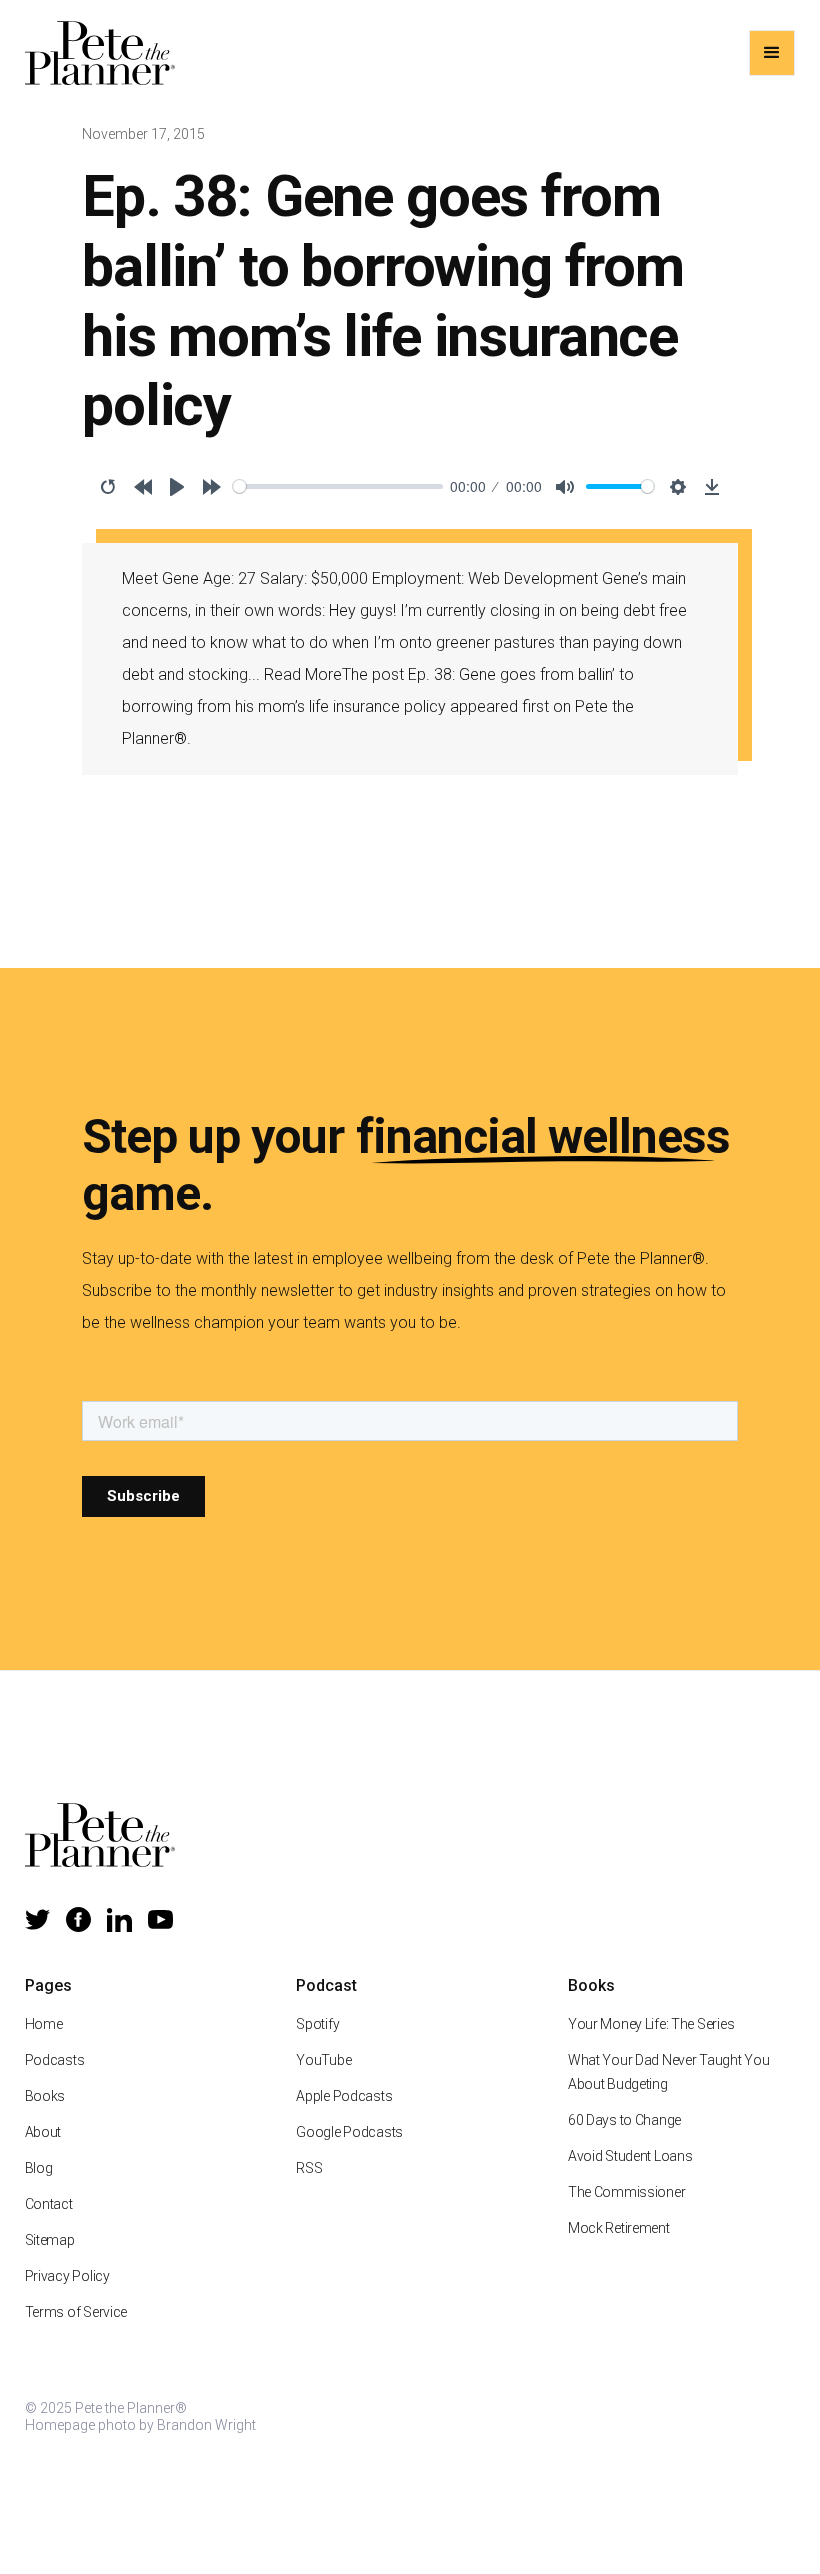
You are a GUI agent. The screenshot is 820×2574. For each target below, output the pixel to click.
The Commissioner (627, 2192)
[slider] (338, 486)
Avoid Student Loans (630, 2156)
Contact (49, 2204)
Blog (39, 2168)
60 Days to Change (624, 2120)
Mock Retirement (619, 2228)
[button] (772, 53)
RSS (309, 2168)
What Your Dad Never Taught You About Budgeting (669, 2072)
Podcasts (55, 2060)
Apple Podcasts (344, 2096)
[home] (100, 53)
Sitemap (50, 2240)
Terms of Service (76, 2312)
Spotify (317, 2024)
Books (45, 2096)
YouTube (323, 2060)
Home (44, 2024)
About (43, 2132)
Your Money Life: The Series (651, 2024)
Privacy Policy (67, 2276)
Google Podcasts (349, 2132)
